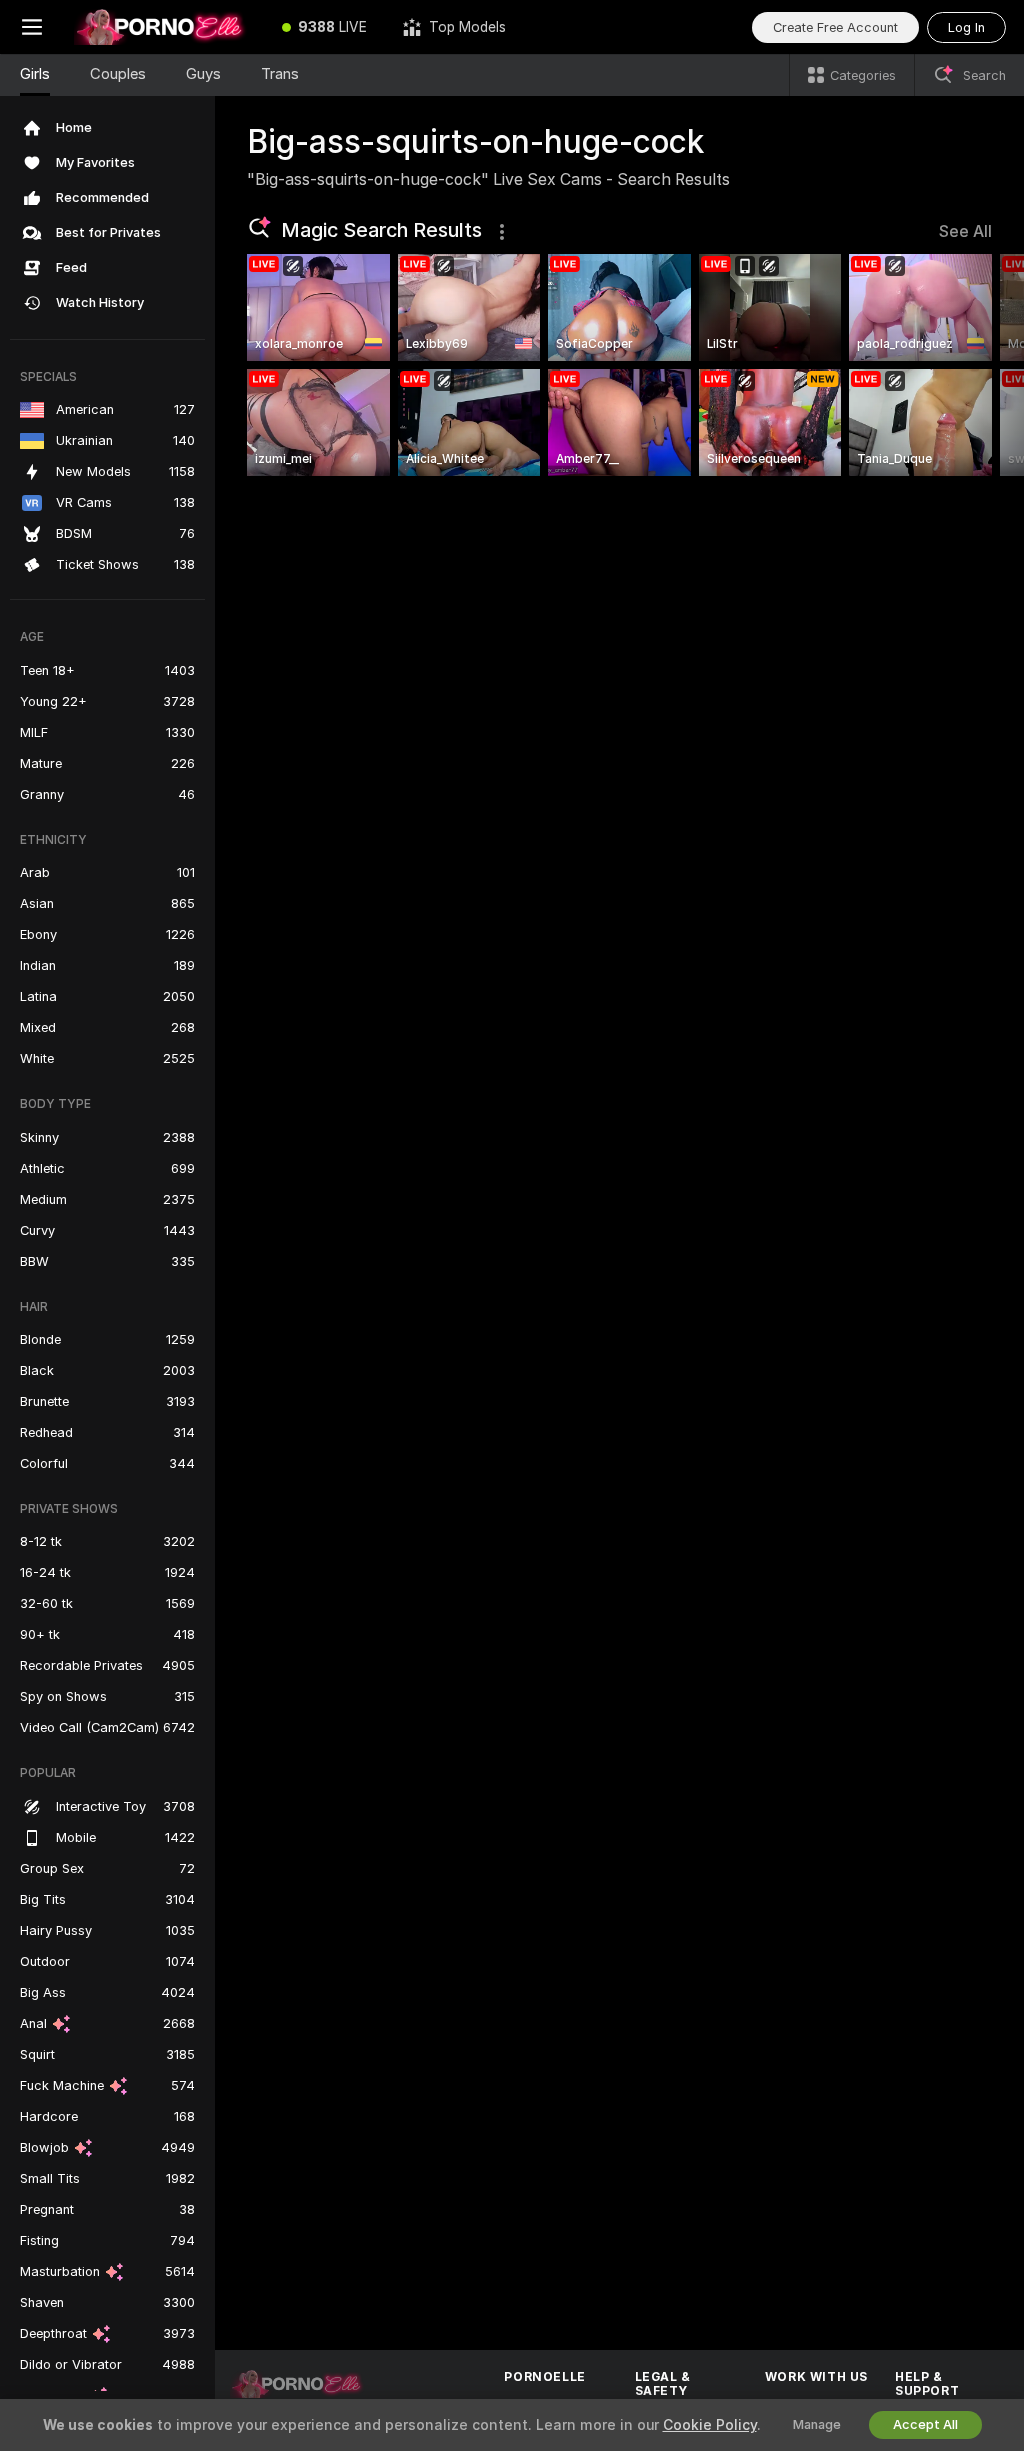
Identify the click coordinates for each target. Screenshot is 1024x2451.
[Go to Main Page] (164, 27)
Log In (966, 27)
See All (965, 231)
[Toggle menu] (32, 27)
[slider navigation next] (983, 365)
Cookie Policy (710, 2425)
